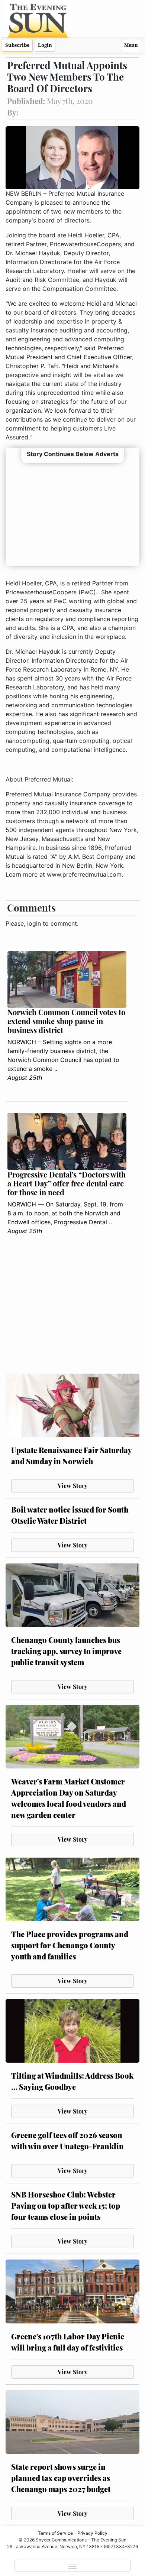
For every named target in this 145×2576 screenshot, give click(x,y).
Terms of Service (55, 2533)
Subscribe (17, 45)
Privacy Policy (92, 2533)
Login (45, 45)
